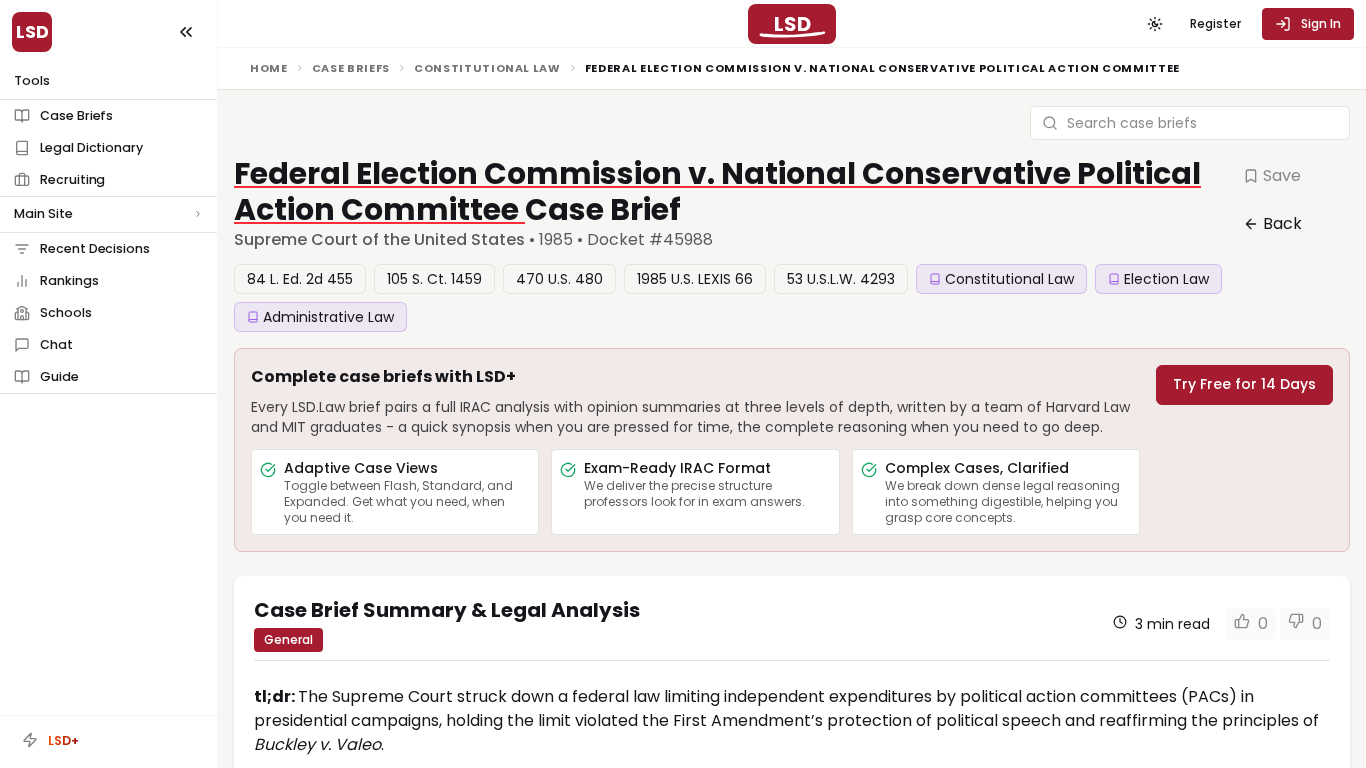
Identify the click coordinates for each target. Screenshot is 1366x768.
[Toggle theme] (1155, 24)
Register (1215, 23)
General (288, 639)
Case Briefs (351, 68)
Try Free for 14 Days (1244, 384)
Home (269, 68)
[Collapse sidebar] (186, 32)
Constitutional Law (487, 68)
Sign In (1321, 23)
